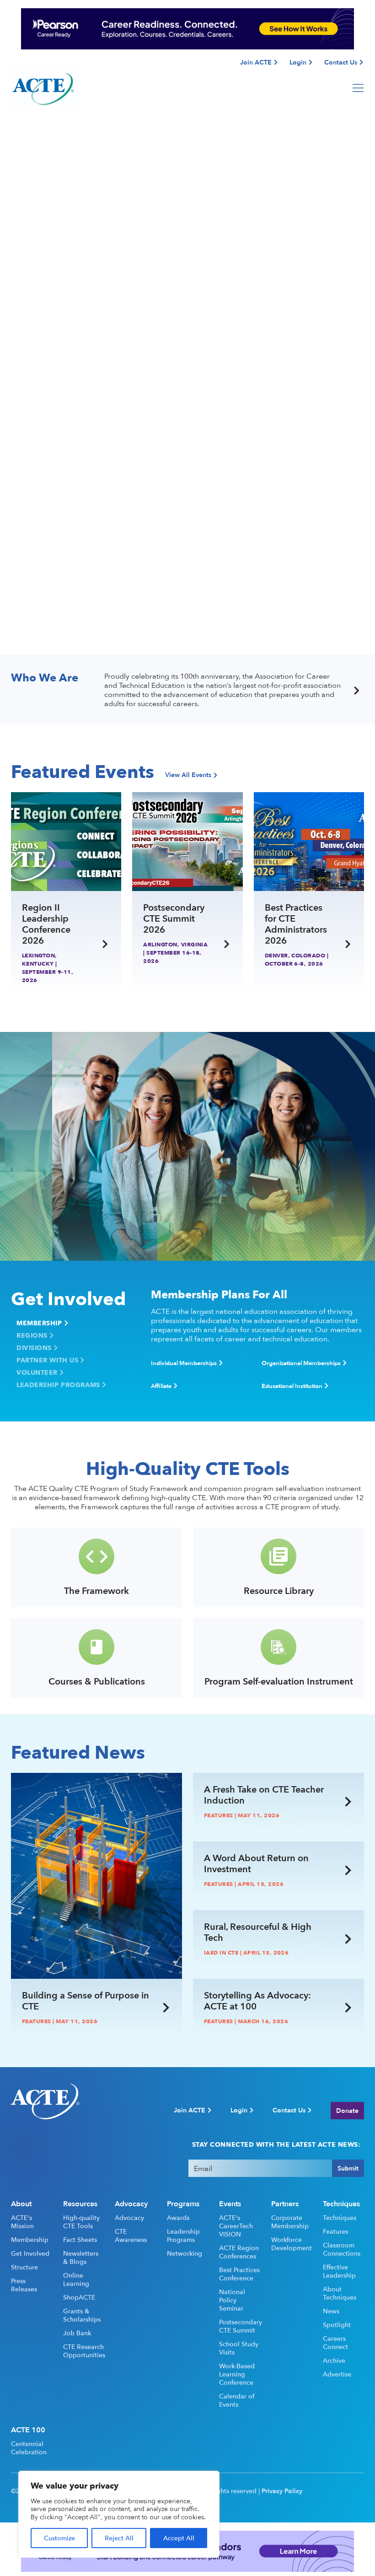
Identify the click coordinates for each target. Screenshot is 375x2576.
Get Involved (30, 2253)
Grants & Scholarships (82, 2315)
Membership (39, 1323)
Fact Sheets (80, 2240)
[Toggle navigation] (358, 88)
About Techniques (340, 2293)
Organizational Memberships (301, 1363)
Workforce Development (292, 2244)
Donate (347, 2110)
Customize (59, 2538)
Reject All (119, 2538)
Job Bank (77, 2333)
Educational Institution (292, 1386)
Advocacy (129, 2218)
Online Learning (76, 2279)
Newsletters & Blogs (81, 2257)
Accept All (179, 2538)
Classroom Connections (342, 2249)
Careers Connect (335, 2343)
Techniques (340, 2218)
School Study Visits (239, 2348)
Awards (178, 2218)
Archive (334, 2360)
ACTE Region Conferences (239, 2252)
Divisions (34, 1348)
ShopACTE (79, 2297)
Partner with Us (47, 1360)
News (331, 2311)
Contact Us (341, 62)
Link (7, 677)
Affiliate (161, 1386)
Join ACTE (256, 62)
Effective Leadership (339, 2271)
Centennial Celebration (29, 2448)
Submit (348, 2168)
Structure (24, 2267)
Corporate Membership (290, 2222)
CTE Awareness (131, 2236)
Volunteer (37, 1372)
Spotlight (337, 2325)
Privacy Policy (282, 2491)
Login (298, 62)
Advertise (337, 2374)
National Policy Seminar (232, 2300)
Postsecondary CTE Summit (240, 2326)
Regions (32, 1335)
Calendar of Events (237, 2400)
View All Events (188, 775)
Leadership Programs (58, 1385)
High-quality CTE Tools (81, 2222)
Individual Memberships (184, 1363)
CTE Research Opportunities (84, 2351)
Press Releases (24, 2285)
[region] (119, 2514)
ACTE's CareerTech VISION (236, 2226)
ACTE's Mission (22, 2222)
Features (335, 2231)
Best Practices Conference (239, 2274)
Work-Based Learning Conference (237, 2374)
